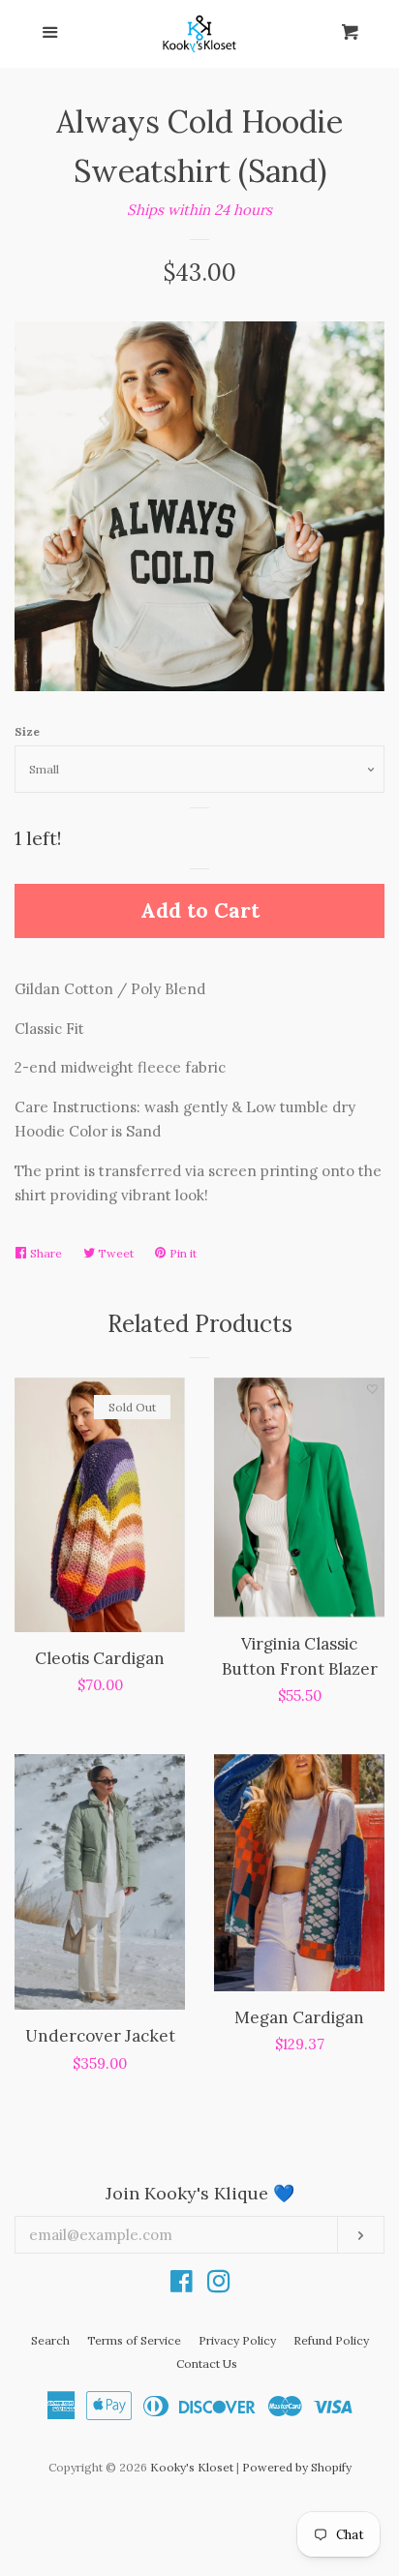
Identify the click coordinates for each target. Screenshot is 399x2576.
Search (50, 2340)
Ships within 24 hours (199, 210)
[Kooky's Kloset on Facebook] (182, 2285)
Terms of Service (134, 2340)
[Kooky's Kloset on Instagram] (219, 2285)
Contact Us (207, 2364)
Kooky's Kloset (192, 2467)
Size (27, 731)
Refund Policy (331, 2340)
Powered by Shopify (297, 2467)
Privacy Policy (237, 2340)
